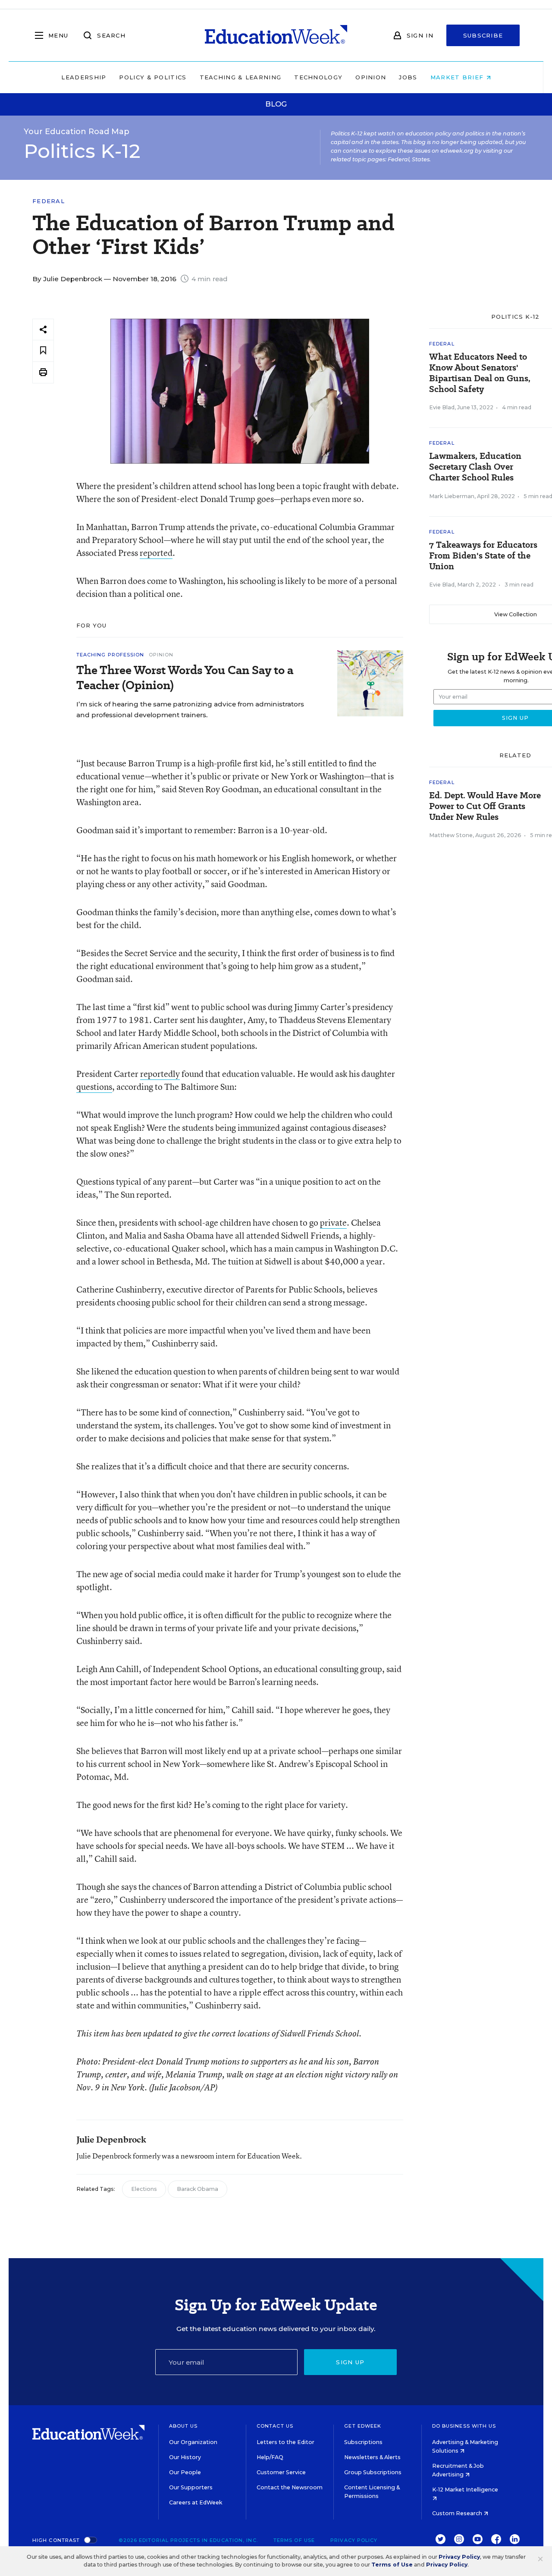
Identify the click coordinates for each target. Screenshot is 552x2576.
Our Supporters (191, 2487)
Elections (144, 2189)
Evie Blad (442, 407)
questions (94, 1087)
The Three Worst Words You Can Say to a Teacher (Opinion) (185, 678)
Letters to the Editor (285, 2442)
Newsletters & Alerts (372, 2457)
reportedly (160, 1074)
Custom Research (458, 2513)
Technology (318, 77)
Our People (185, 2472)
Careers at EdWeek (196, 2502)
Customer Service (281, 2472)
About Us (183, 2426)
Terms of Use (294, 2540)
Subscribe (483, 35)
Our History (185, 2457)
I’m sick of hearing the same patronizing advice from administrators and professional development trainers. (190, 709)
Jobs (408, 77)
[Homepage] (276, 35)
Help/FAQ (270, 2457)
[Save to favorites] (43, 351)
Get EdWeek (363, 2426)
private (333, 1222)
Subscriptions (363, 2442)
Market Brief (458, 77)
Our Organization (193, 2442)
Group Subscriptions (373, 2472)
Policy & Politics (153, 77)
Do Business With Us (464, 2426)
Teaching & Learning (241, 77)
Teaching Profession (110, 655)
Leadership (84, 77)
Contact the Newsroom (290, 2487)
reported (156, 553)
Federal (49, 201)
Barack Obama (198, 2189)
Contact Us (275, 2426)
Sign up (350, 2362)
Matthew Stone (451, 835)
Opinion (371, 77)
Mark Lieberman (452, 496)
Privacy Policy (354, 2540)
